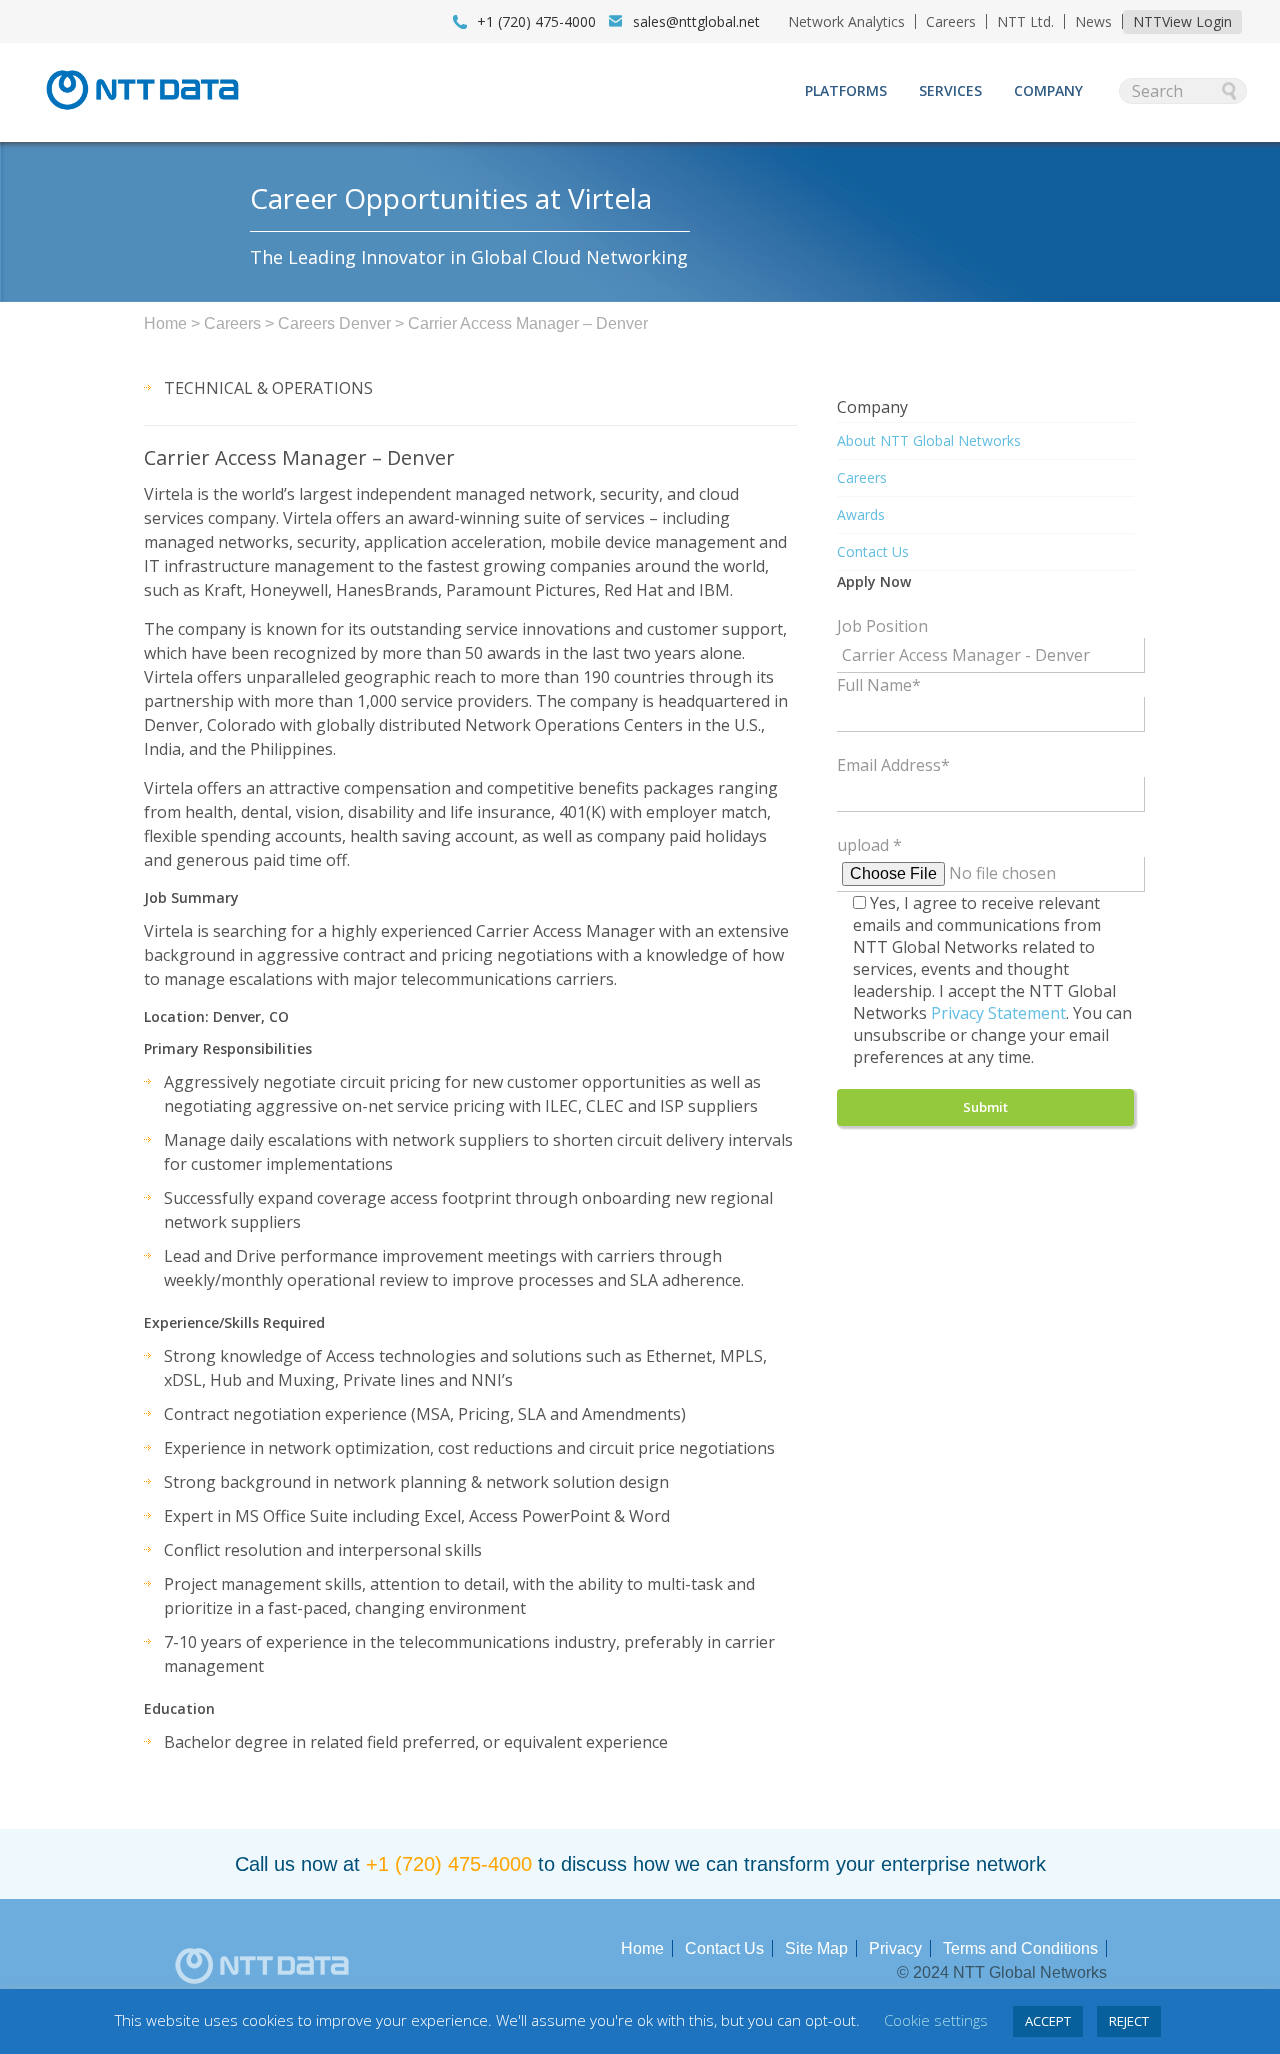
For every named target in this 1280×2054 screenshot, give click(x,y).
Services (950, 90)
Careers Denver (334, 323)
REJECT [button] (1129, 2021)
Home (165, 323)
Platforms (846, 90)
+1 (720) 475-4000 (449, 1864)
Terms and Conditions (1020, 1948)
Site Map (816, 1948)
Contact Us (873, 551)
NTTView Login (1182, 21)
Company (1048, 90)
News (1093, 21)
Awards (861, 514)
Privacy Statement (998, 1013)
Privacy (895, 1948)
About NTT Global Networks (929, 440)
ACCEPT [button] (1048, 2021)
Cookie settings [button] (936, 2020)
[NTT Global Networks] (142, 116)
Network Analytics (846, 21)
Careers (951, 21)
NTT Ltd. (1025, 21)
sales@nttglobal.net (696, 21)
